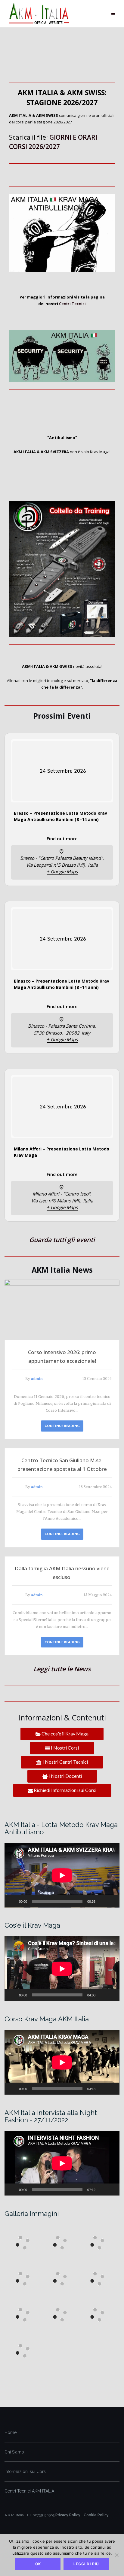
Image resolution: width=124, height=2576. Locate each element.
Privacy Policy (68, 2515)
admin (37, 1379)
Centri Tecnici (72, 304)
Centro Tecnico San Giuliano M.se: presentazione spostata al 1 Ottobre (62, 1465)
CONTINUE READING (62, 1426)
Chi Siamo (14, 2452)
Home (11, 2432)
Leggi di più (86, 2564)
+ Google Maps (62, 871)
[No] (116, 2555)
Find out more (62, 838)
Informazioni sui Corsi (26, 2471)
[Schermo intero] (112, 1901)
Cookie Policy (96, 2515)
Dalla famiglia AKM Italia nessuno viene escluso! (62, 1573)
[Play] (12, 1901)
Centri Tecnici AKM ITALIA (29, 2491)
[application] (62, 1875)
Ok (38, 2564)
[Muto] (102, 1901)
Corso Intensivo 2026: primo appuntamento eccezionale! (62, 1356)
